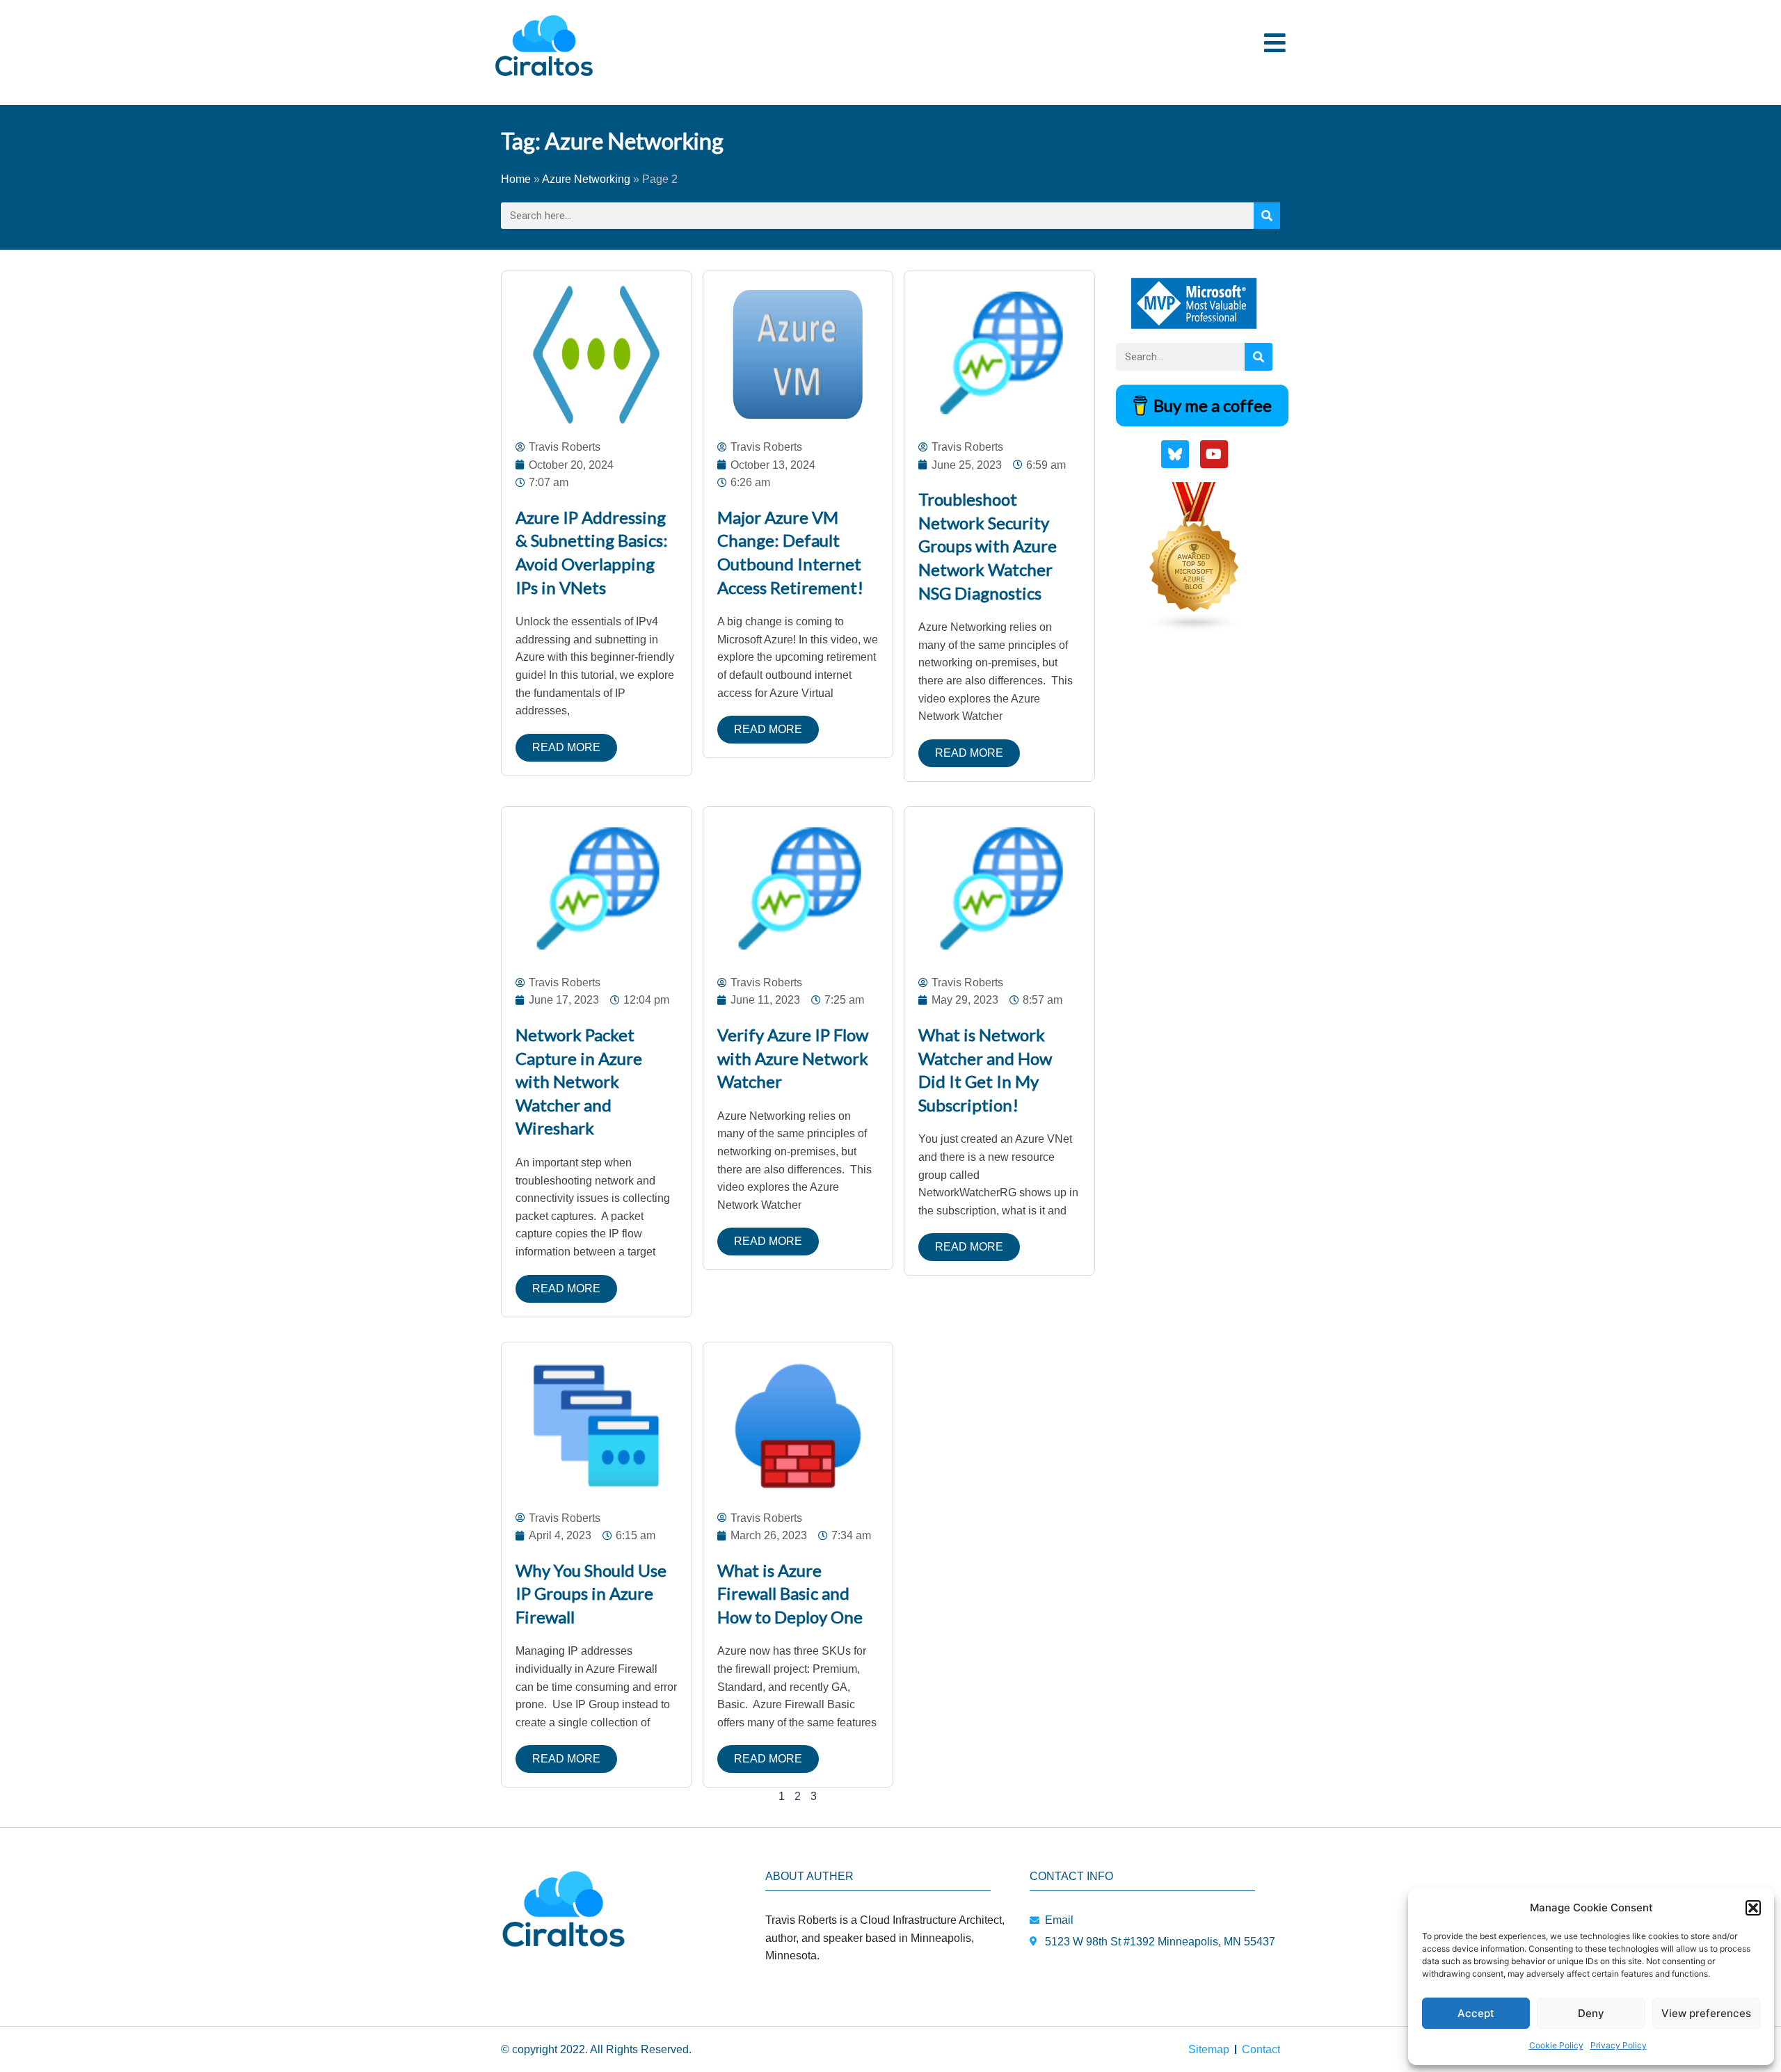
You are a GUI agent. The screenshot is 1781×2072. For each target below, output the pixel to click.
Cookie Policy (1556, 2045)
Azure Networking (586, 179)
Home (516, 179)
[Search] (1267, 216)
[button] (1753, 1908)
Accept (1476, 2013)
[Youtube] (1214, 454)
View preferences (1706, 2013)
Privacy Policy (1619, 2045)
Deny (1591, 2013)
